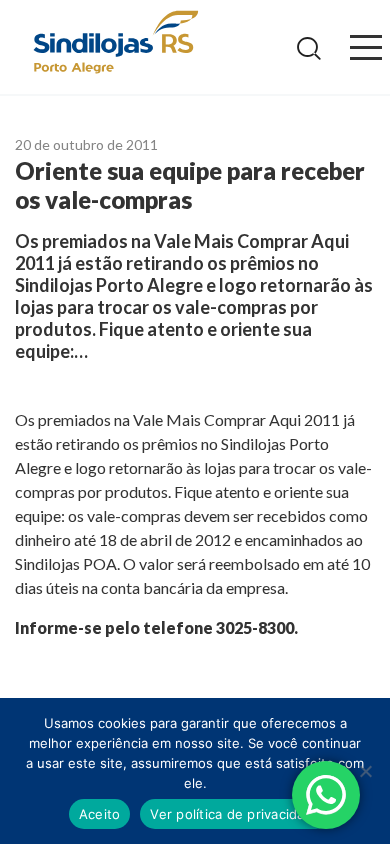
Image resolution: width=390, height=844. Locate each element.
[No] (365, 771)
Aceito (100, 814)
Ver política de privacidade (235, 814)
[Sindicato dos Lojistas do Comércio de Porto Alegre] (115, 43)
